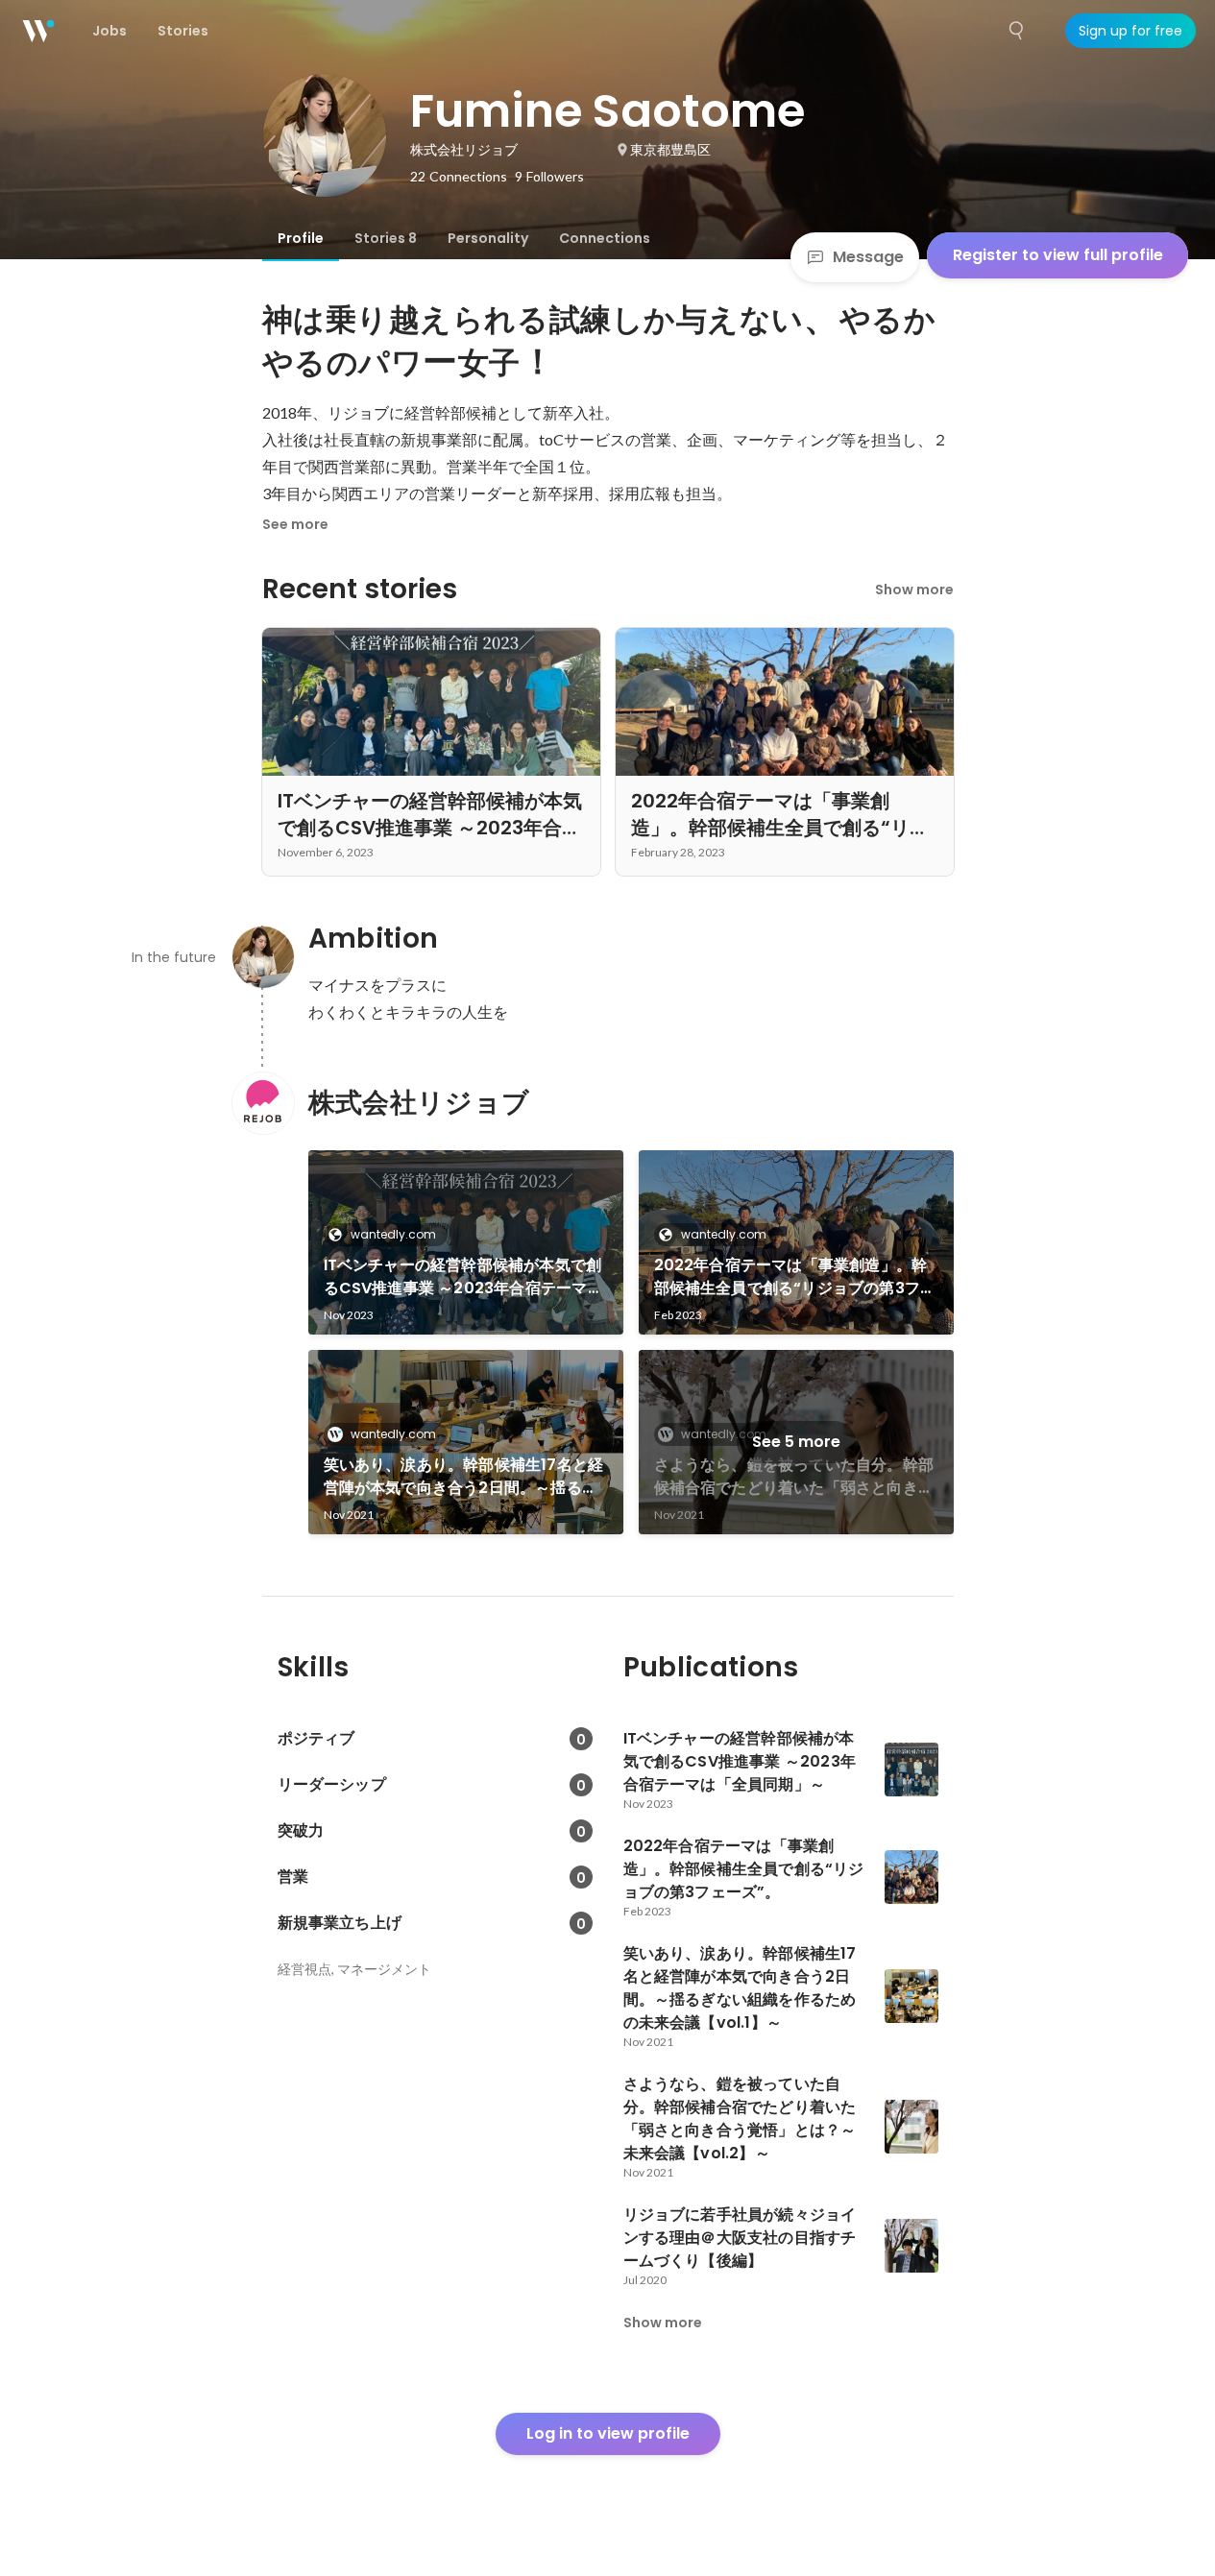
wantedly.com (393, 1234)
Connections (605, 238)
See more (295, 524)
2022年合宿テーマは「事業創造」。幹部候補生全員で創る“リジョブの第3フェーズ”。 (795, 1277)
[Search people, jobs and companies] (1017, 31)
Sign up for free (1130, 31)
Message (868, 257)
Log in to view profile (608, 2433)
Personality (488, 238)
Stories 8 (386, 238)
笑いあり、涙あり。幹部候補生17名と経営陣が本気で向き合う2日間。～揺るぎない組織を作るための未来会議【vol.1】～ (465, 1477)
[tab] (301, 238)
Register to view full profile (1058, 255)
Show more (914, 590)
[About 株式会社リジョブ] (262, 1103)
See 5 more (796, 1442)
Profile (301, 238)
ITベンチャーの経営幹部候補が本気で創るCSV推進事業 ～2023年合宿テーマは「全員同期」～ (463, 1277)
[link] (466, 1242)
